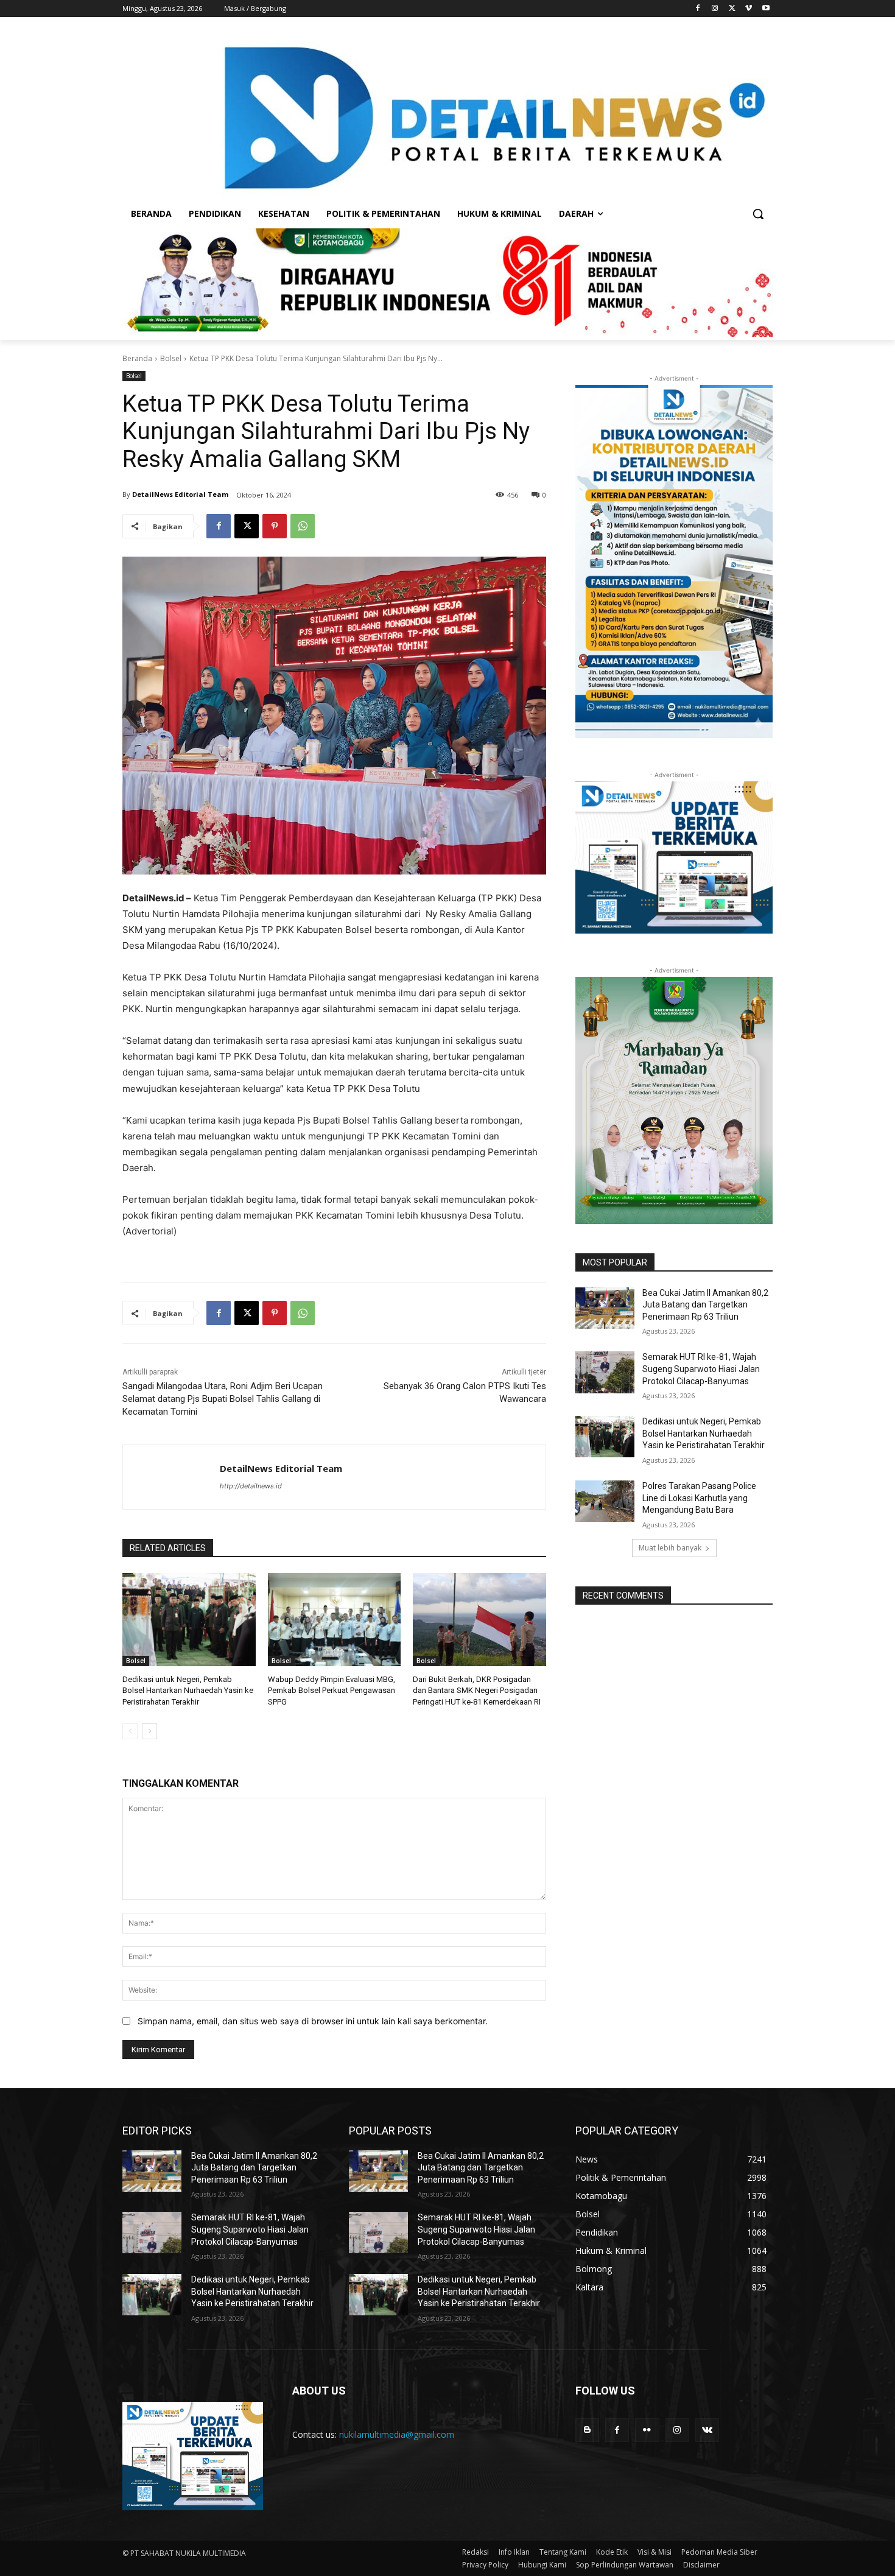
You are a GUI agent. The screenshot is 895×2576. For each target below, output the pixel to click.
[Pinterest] (275, 526)
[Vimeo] (749, 9)
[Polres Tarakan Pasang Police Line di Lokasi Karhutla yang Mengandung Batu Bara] (605, 1501)
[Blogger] (587, 2430)
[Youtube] (766, 9)
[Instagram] (715, 9)
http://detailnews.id (251, 1486)
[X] (732, 9)
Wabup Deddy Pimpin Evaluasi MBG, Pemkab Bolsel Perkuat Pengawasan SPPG (332, 1690)
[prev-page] (130, 1731)
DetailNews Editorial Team (180, 494)
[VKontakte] (707, 2430)
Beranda (137, 358)
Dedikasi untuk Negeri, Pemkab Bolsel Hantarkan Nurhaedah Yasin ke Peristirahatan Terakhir (188, 1690)
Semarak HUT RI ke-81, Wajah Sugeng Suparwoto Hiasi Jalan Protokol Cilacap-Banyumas (701, 1369)
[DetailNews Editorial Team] (171, 1477)
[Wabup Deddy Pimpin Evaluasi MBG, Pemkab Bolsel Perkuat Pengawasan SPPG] (335, 1620)
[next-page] (149, 1731)
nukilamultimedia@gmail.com (397, 2434)
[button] (758, 214)
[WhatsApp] (303, 526)
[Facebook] (698, 9)
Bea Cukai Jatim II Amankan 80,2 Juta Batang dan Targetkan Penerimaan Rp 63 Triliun (705, 1305)
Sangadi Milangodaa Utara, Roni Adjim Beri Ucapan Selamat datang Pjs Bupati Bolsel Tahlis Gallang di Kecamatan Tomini (223, 1399)
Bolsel (171, 358)
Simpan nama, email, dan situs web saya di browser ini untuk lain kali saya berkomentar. (313, 2021)
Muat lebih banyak (670, 1548)
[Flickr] (647, 2430)
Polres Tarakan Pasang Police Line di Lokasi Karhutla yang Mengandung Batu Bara (699, 1498)
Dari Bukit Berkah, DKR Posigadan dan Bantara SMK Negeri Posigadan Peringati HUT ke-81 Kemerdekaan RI (477, 1690)
